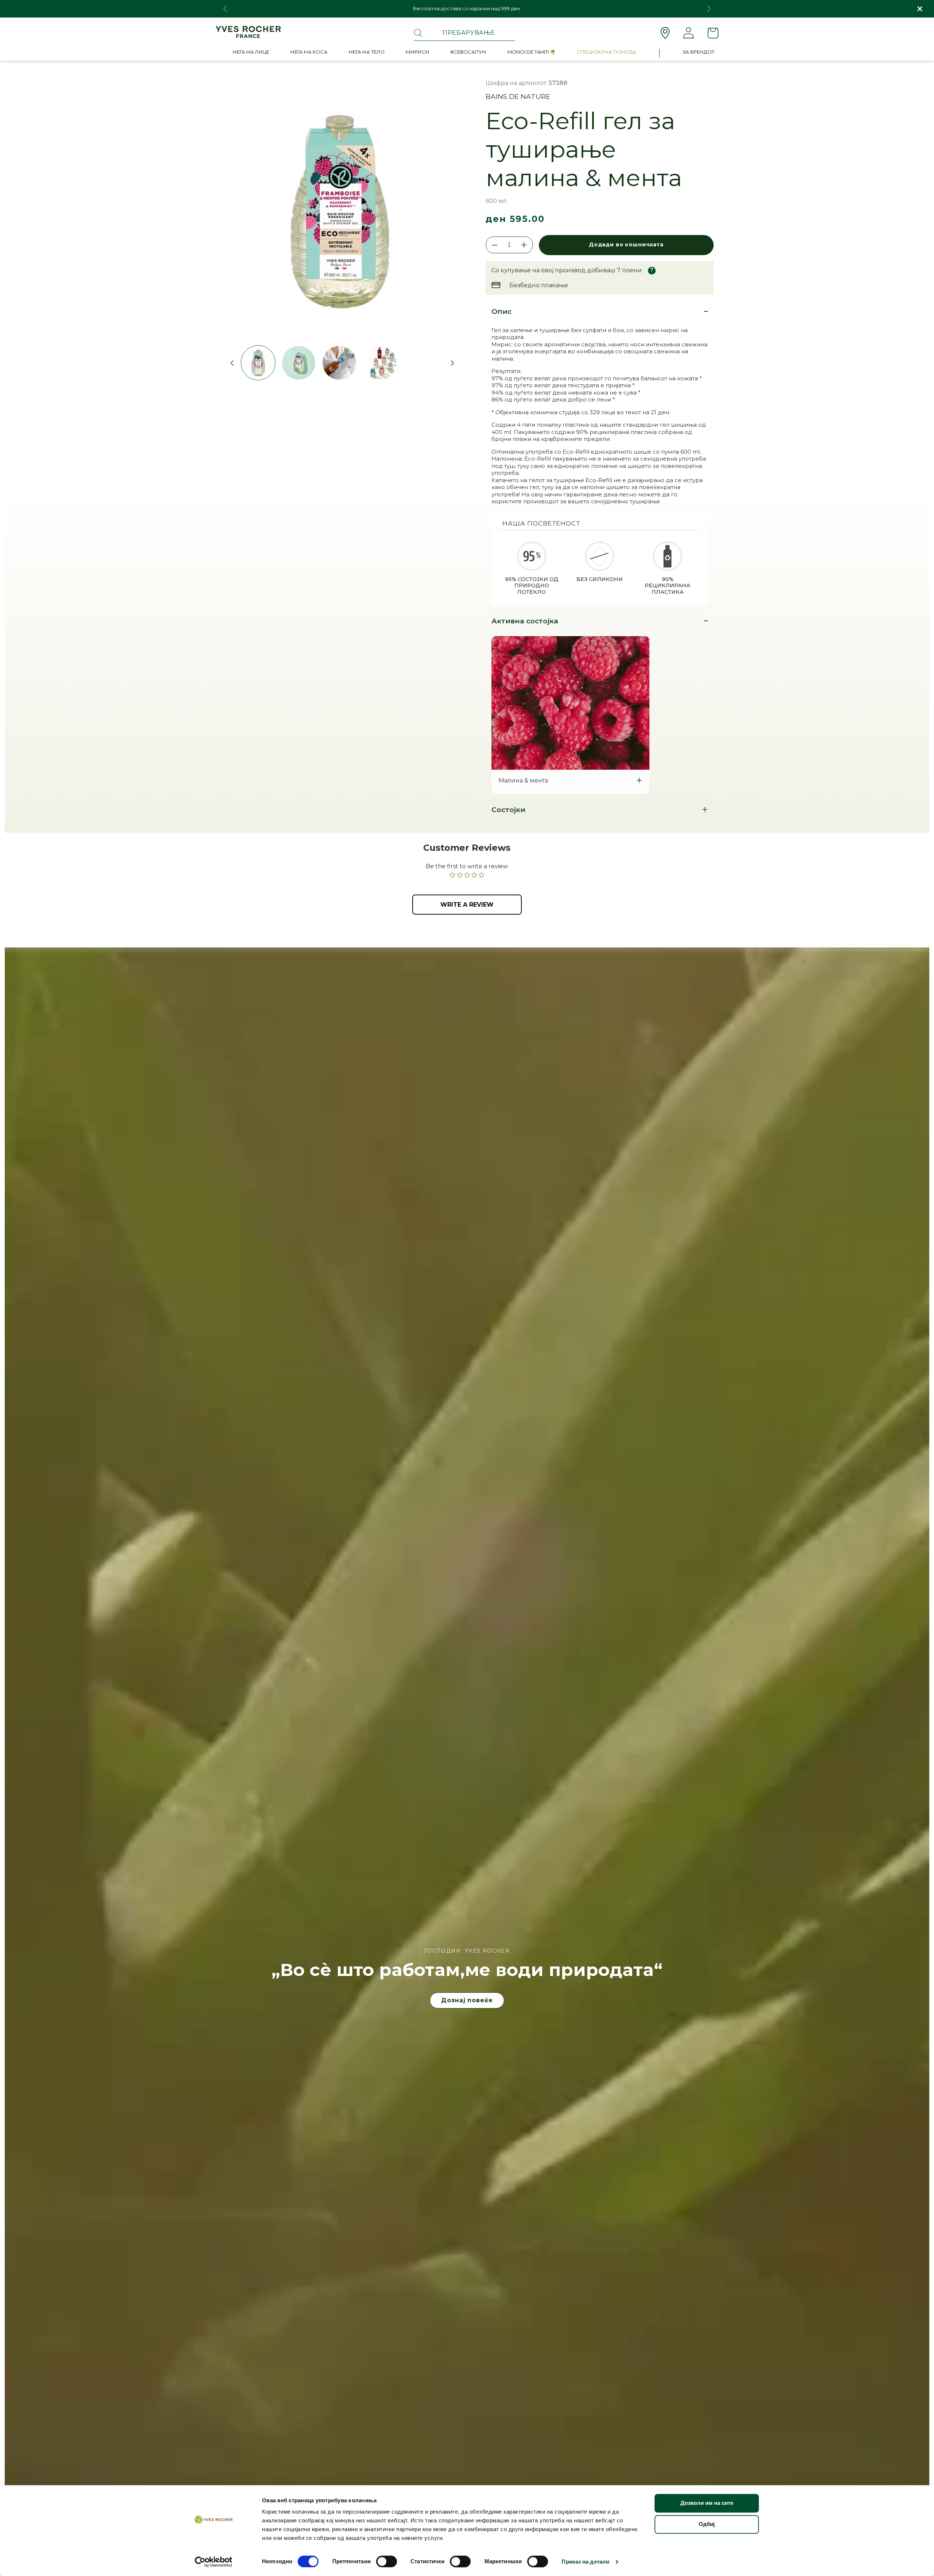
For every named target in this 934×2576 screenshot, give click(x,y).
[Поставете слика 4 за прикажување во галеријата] (380, 363)
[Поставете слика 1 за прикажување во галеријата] (258, 363)
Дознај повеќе (467, 2000)
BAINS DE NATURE (518, 97)
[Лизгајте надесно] (449, 363)
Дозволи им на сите (707, 2503)
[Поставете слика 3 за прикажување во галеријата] (339, 363)
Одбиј (707, 2524)
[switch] (387, 2561)
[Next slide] (709, 9)
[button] (251, 53)
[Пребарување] (418, 33)
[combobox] (464, 33)
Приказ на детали (585, 2562)
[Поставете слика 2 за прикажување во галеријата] (299, 363)
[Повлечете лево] (229, 363)
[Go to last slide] (225, 9)
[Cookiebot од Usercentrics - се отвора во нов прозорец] (214, 2562)
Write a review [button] (467, 905)
